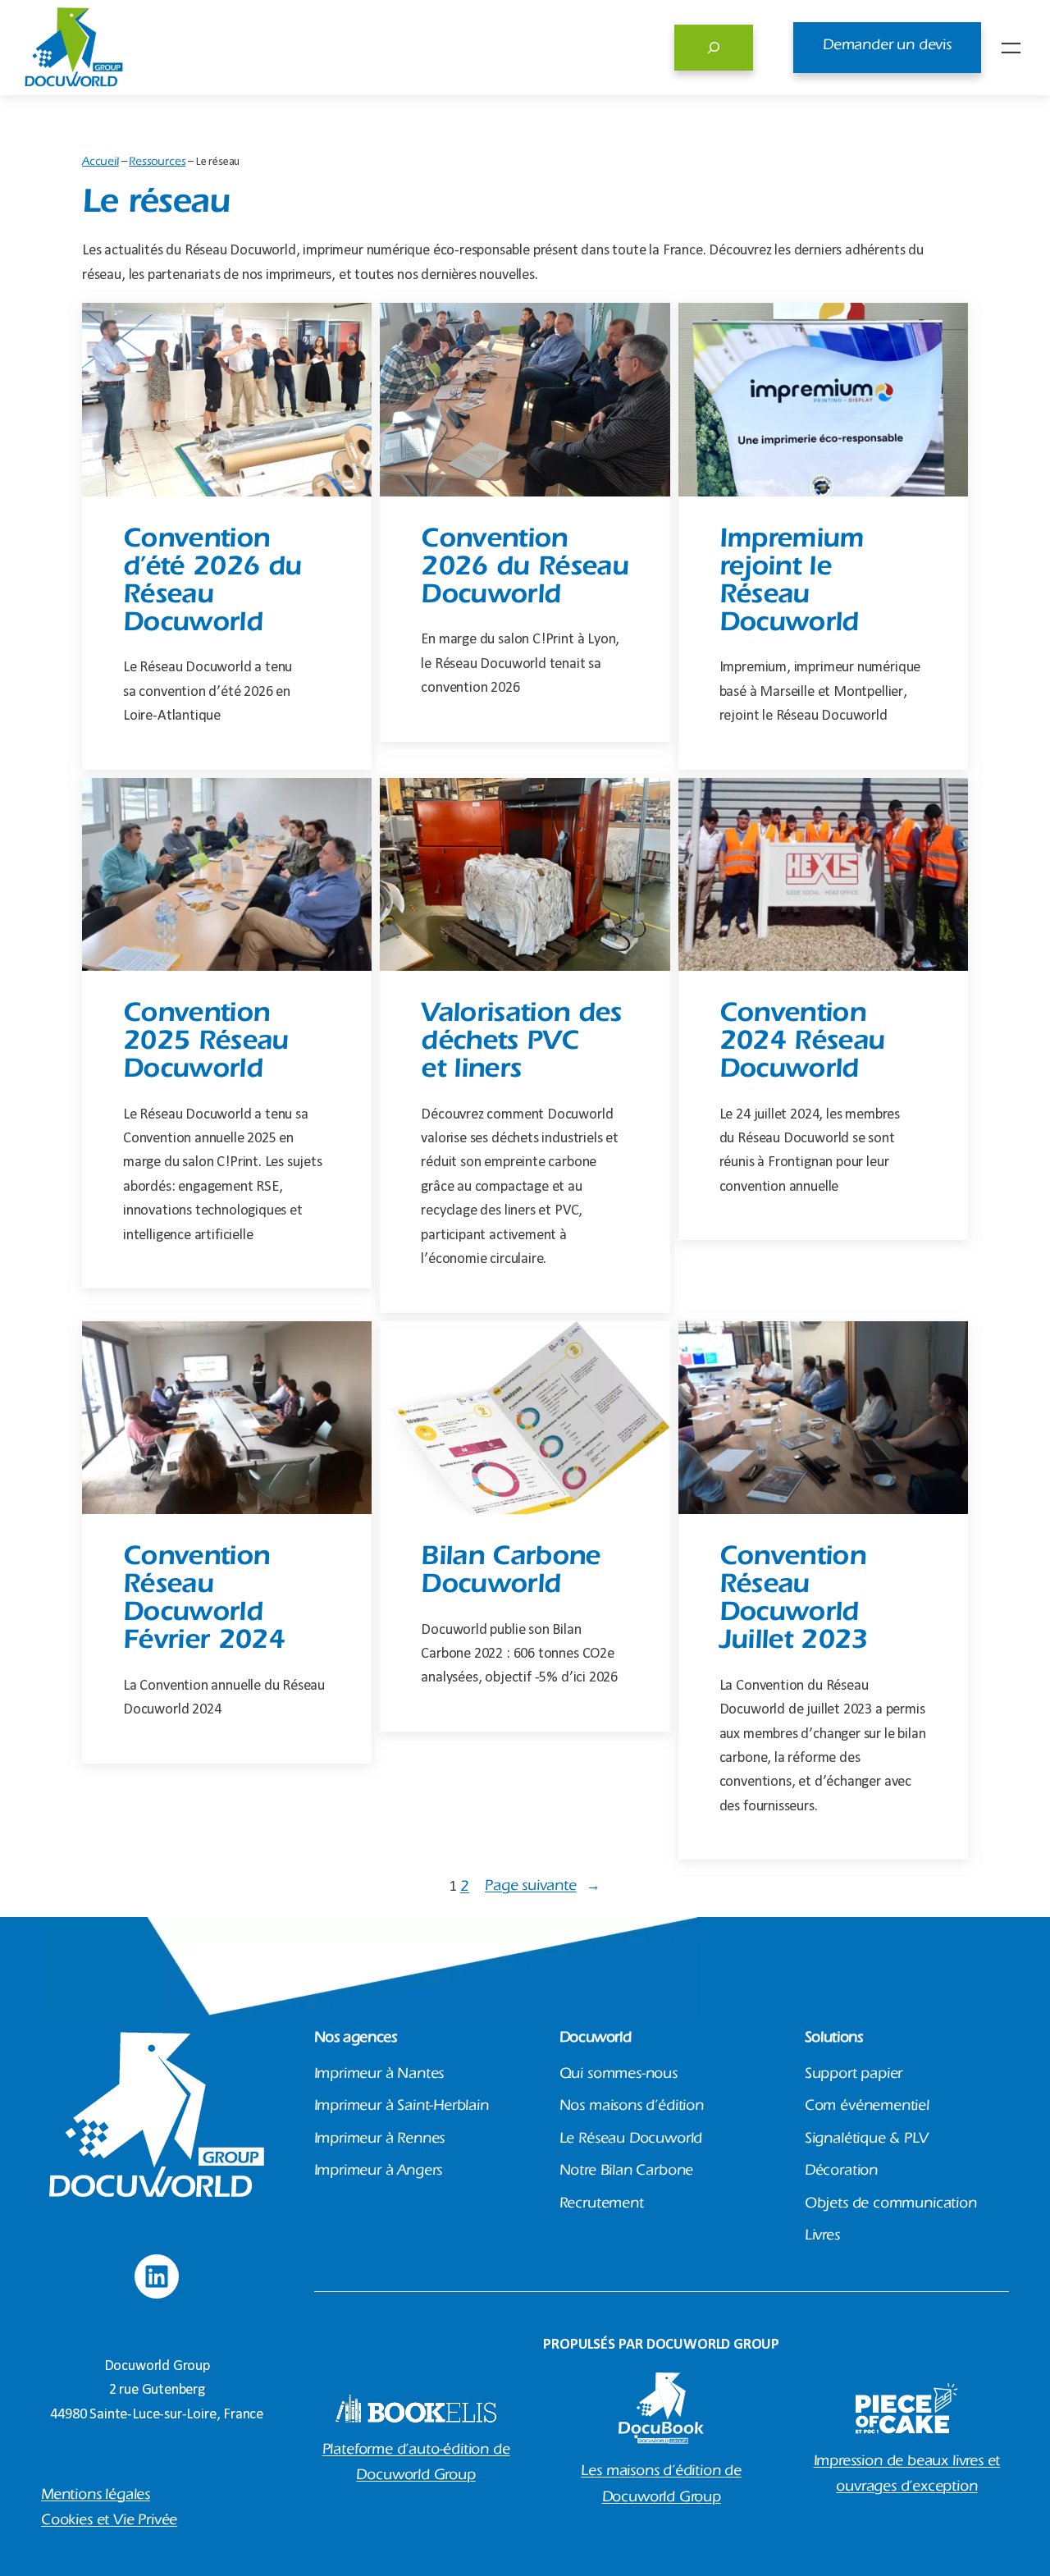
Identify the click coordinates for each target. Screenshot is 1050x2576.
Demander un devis (887, 47)
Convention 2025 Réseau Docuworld (206, 1044)
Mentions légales (96, 2496)
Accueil (100, 163)
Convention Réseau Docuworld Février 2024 (204, 1601)
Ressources (157, 163)
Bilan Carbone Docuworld (510, 1574)
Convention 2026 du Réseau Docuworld (525, 570)
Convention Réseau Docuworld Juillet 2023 (794, 1601)
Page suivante (542, 1887)
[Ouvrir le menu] (1011, 48)
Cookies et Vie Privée (109, 2522)
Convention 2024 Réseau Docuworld (802, 1044)
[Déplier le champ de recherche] (714, 48)
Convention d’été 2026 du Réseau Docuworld (212, 584)
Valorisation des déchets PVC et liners (521, 1044)
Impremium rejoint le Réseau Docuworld (792, 584)
